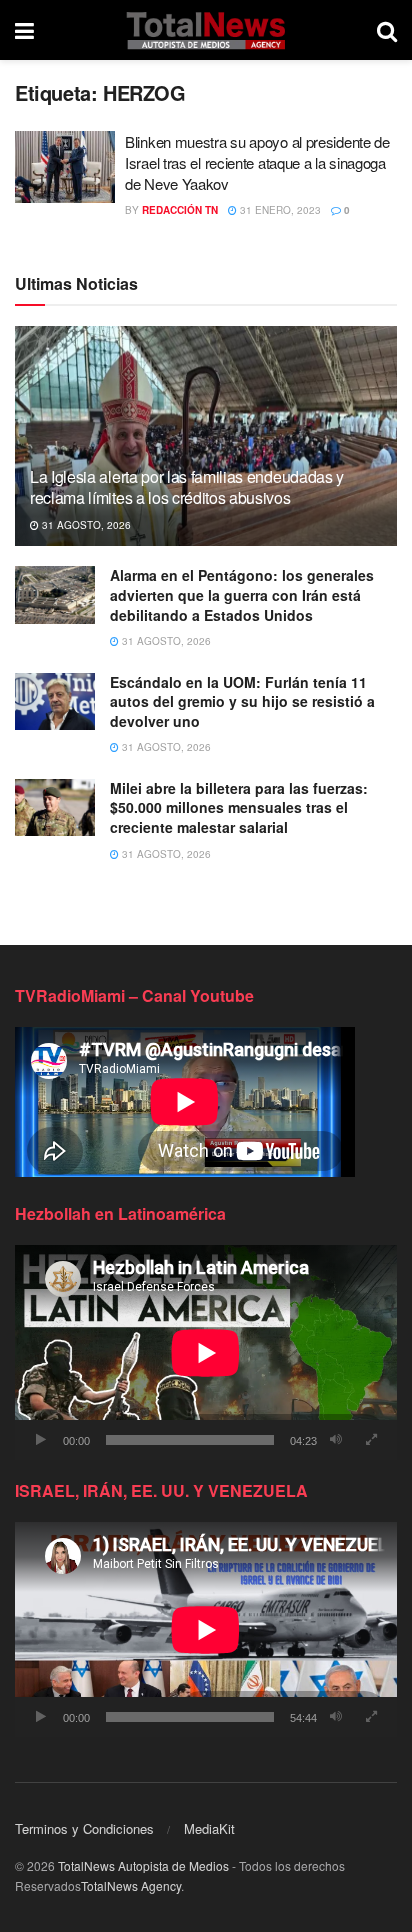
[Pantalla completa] (371, 1440)
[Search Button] (387, 30)
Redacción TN (180, 210)
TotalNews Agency (131, 1885)
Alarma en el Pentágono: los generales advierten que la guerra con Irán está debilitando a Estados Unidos (242, 594)
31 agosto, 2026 (85, 525)
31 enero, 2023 (279, 210)
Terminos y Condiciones (84, 1828)
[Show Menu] (24, 30)
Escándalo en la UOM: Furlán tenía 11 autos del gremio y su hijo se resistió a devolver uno (242, 701)
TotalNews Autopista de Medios (143, 1865)
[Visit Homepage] (205, 30)
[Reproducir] (41, 1440)
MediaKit (209, 1828)
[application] (206, 1352)
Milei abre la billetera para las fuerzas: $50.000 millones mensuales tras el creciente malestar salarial (239, 807)
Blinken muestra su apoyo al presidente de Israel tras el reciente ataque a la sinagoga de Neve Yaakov (257, 162)
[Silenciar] (336, 1440)
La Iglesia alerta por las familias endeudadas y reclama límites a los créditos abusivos (187, 487)
